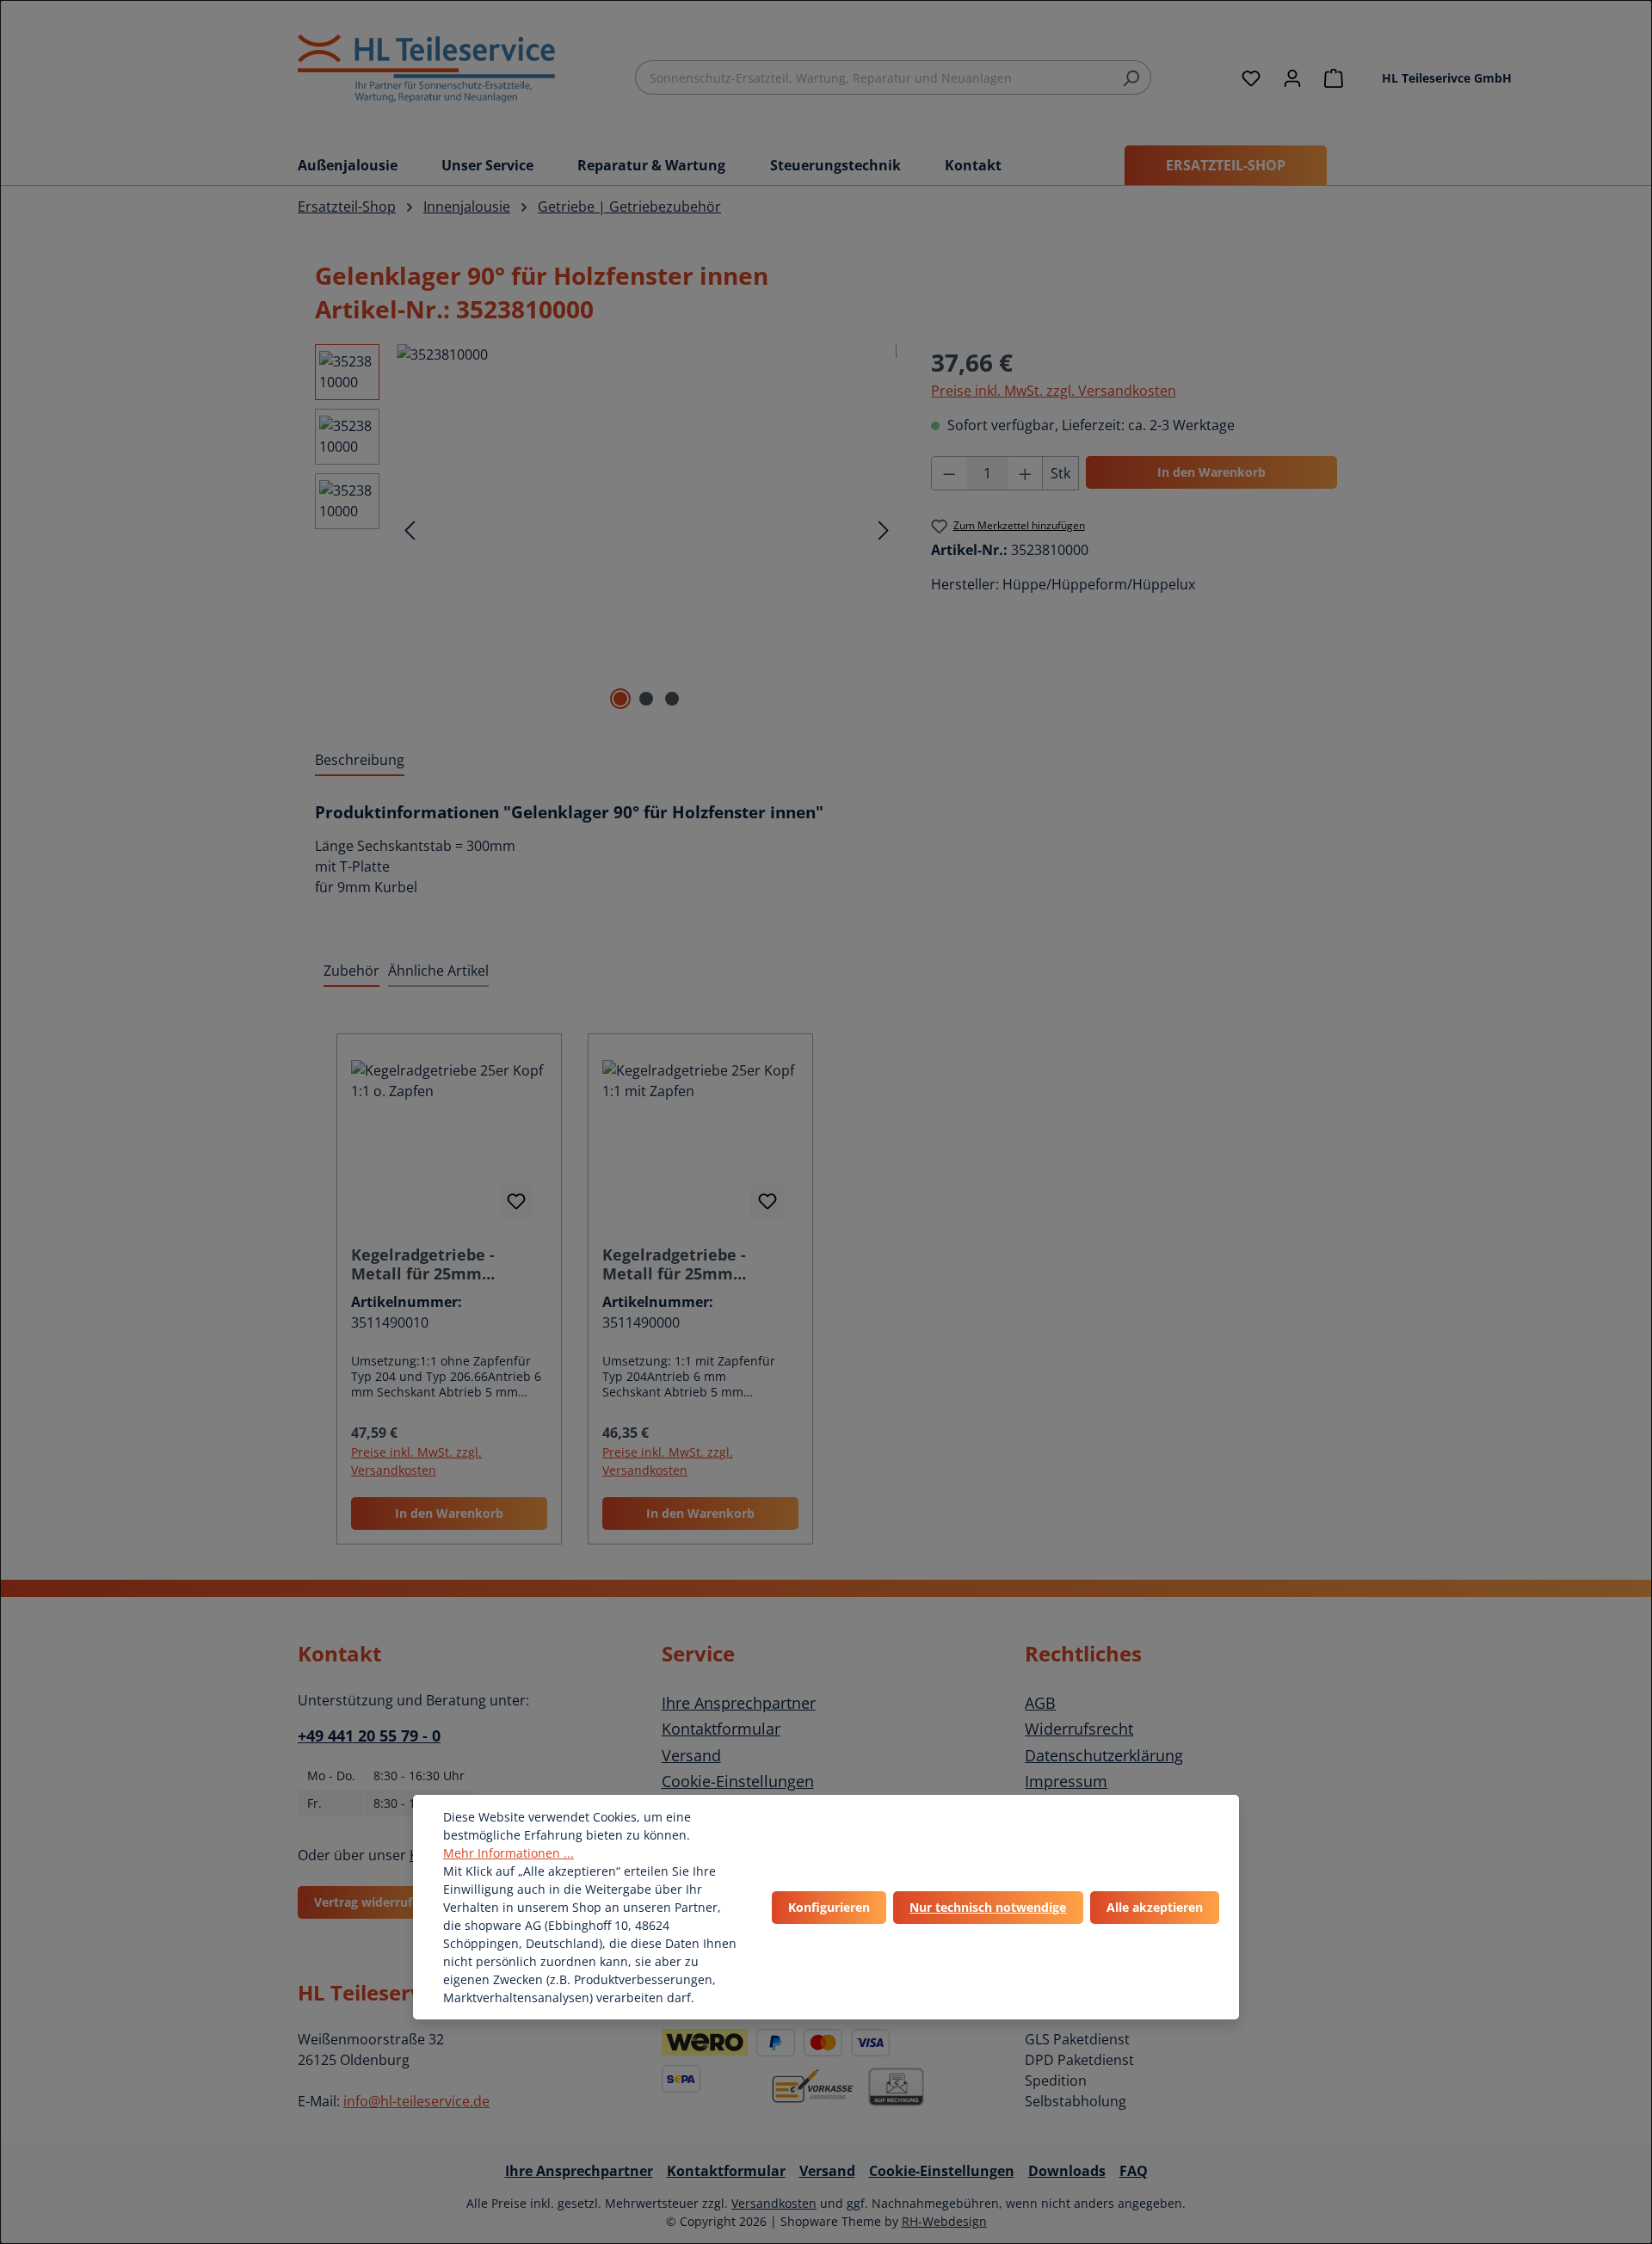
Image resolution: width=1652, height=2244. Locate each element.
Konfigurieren (829, 1907)
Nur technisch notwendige (988, 1907)
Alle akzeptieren (1155, 1907)
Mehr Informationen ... (509, 1853)
